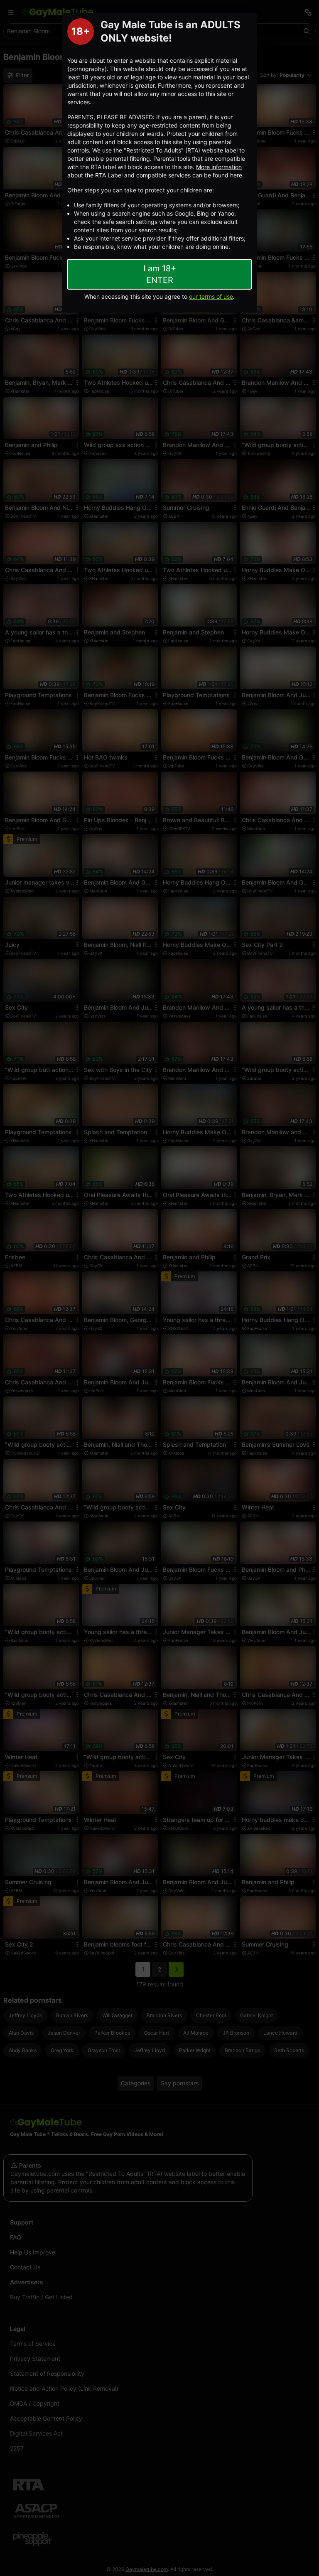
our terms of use (211, 296)
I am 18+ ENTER (160, 274)
